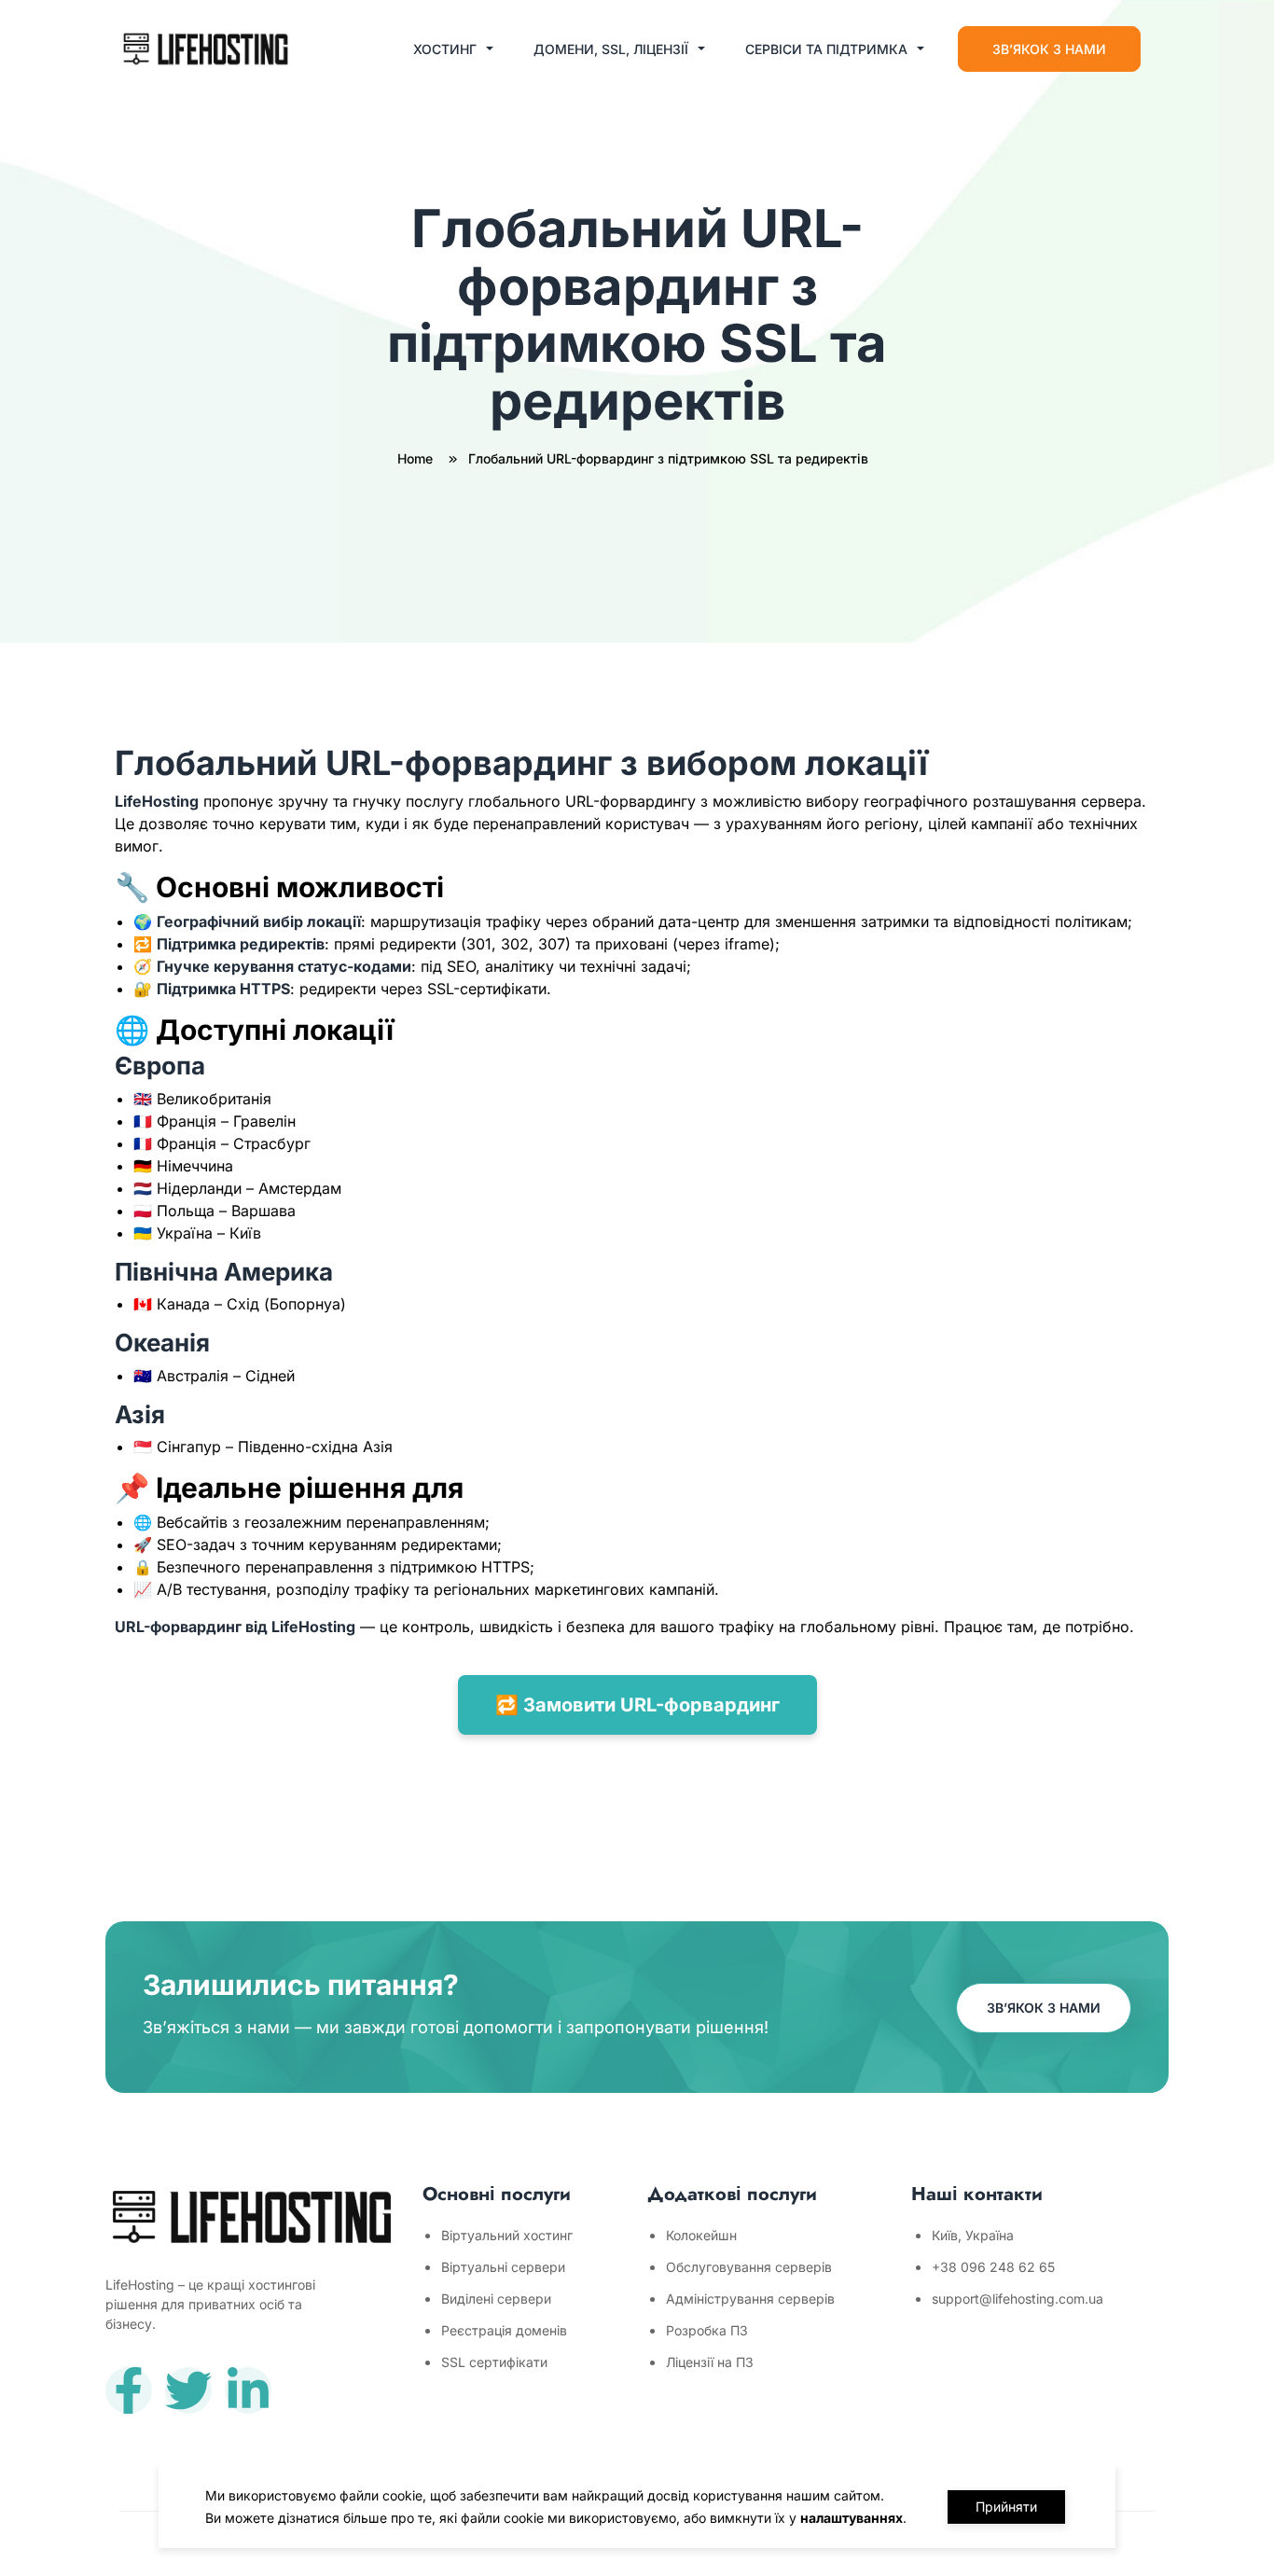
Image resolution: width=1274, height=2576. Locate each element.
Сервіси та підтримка (826, 49)
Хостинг (445, 49)
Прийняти (1006, 2507)
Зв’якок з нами (1049, 49)
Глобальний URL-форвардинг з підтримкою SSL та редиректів (668, 458)
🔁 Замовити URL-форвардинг (637, 1705)
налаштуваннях (852, 2518)
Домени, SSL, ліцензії (611, 49)
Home (417, 458)
